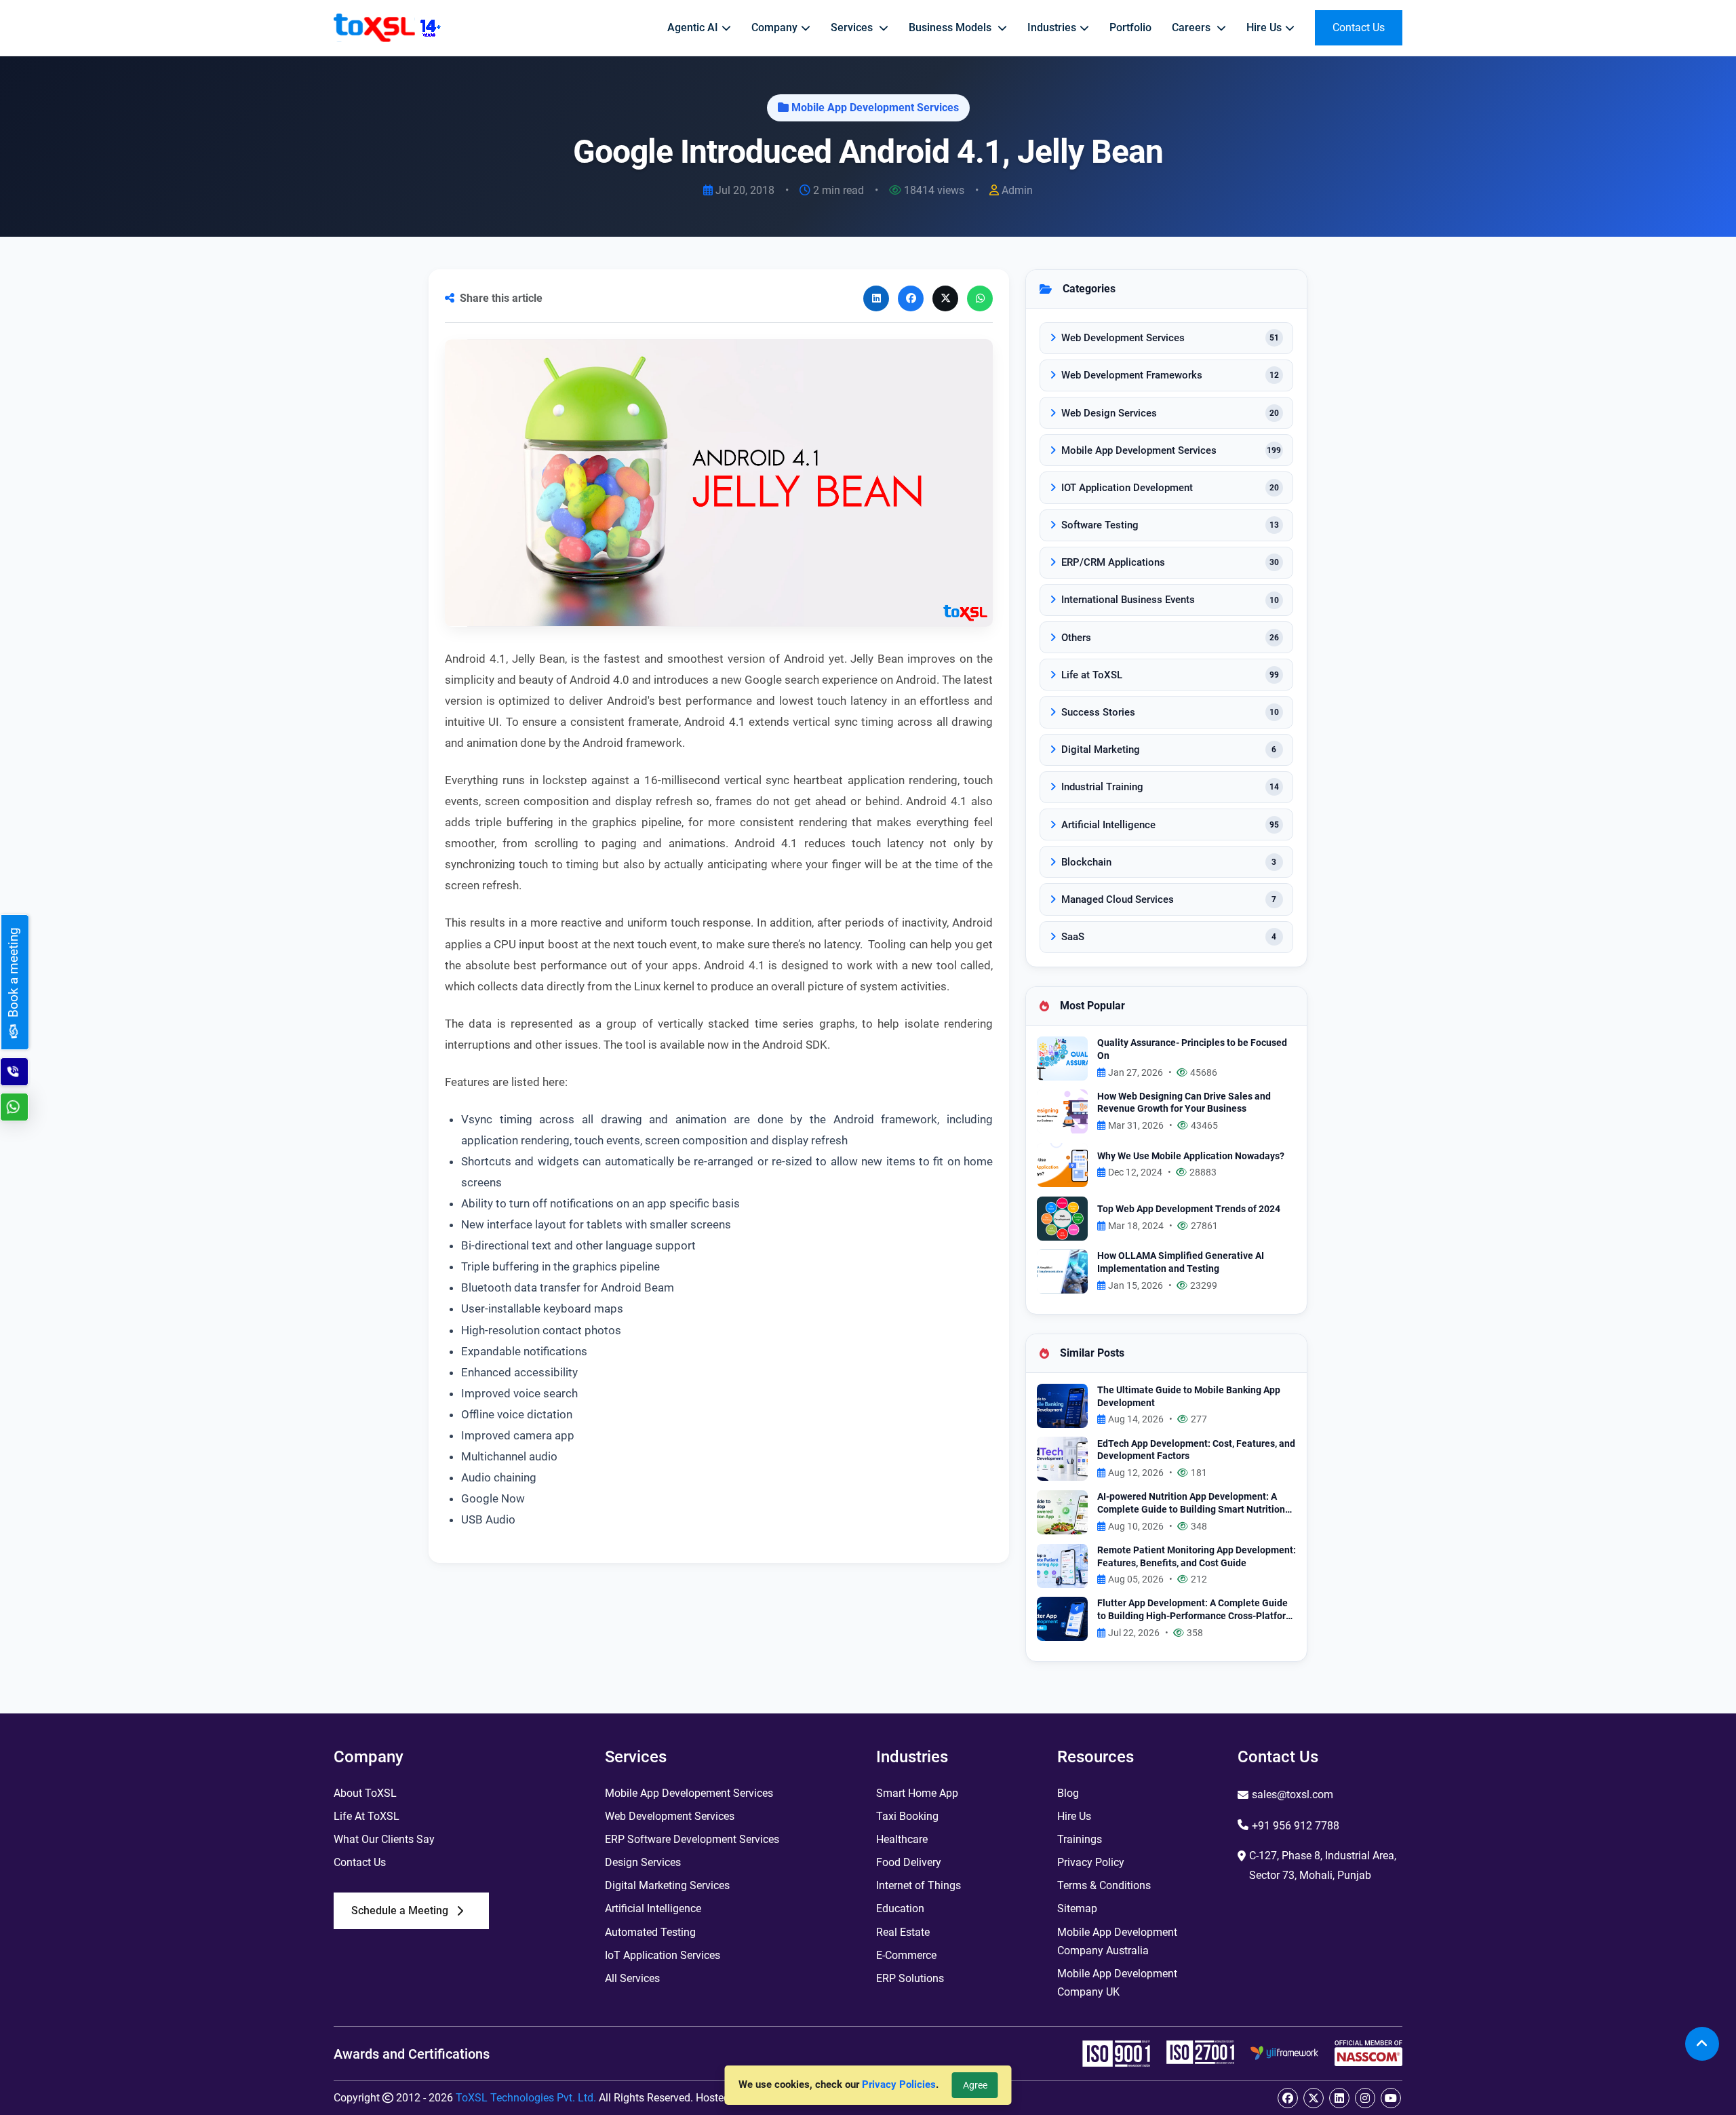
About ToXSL (365, 1793)
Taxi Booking (907, 1816)
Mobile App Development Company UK (1117, 1983)
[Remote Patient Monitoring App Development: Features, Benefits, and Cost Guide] (1062, 1565)
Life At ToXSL (367, 1816)
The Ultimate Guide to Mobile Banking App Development (1189, 1397)
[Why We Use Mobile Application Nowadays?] (1062, 1164)
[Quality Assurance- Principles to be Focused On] (1062, 1058)
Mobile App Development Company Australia (1117, 1941)
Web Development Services (670, 1816)
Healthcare (902, 1839)
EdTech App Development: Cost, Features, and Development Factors (1196, 1450)
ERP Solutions (910, 1978)
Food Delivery (909, 1862)
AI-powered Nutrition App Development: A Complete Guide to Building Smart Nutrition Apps (1191, 1503)
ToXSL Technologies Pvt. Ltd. (526, 2098)
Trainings (1080, 1839)
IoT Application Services (663, 1955)
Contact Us (360, 1862)
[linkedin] (1339, 2098)
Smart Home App (917, 1793)
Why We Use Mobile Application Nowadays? (1191, 1156)
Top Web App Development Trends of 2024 (1189, 1209)
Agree (975, 2085)
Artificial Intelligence (653, 1908)
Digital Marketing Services (667, 1885)
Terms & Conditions (1104, 1885)
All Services (632, 1978)
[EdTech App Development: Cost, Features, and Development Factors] (1062, 1458)
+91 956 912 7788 (1296, 1826)
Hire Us (1074, 1816)
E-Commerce (906, 1955)
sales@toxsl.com (1293, 1794)
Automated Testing (650, 1932)
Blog (1068, 1793)
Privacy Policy (1091, 1862)
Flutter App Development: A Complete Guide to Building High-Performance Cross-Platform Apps (1196, 1610)
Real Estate (903, 1932)
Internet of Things (919, 1885)
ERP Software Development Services (692, 1839)
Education (900, 1908)
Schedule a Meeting (400, 1910)
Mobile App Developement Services (689, 1793)
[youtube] (1391, 2098)
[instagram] (1365, 2098)
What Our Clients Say (384, 1839)
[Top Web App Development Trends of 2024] (1062, 1217)
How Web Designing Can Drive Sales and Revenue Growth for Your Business (1184, 1103)
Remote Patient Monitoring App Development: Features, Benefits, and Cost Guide (1197, 1557)
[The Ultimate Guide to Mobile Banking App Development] (1062, 1404)
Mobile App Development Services (875, 108)
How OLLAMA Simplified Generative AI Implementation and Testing (1181, 1262)
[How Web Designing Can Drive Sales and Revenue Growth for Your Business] (1062, 1111)
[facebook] (1288, 2098)
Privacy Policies (899, 2084)
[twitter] (1314, 2098)
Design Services (643, 1862)
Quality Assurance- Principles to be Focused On (1192, 1049)
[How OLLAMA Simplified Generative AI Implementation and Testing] (1062, 1271)
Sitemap (1077, 1908)
